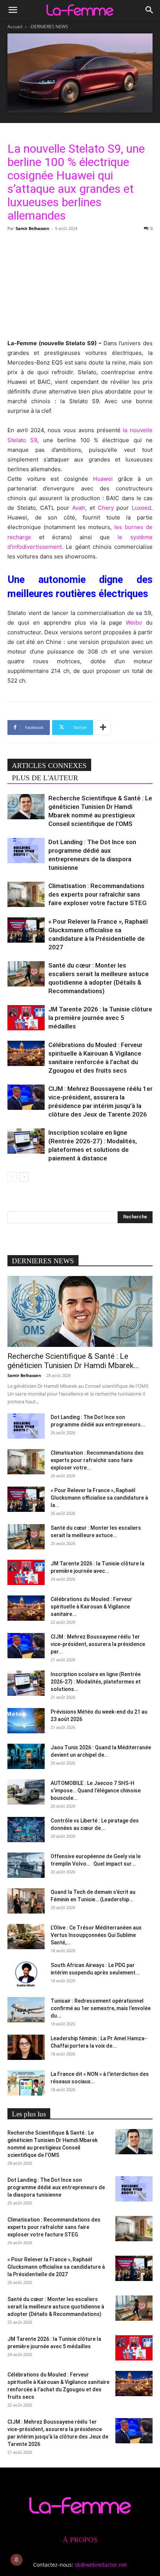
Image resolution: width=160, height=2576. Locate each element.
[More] (103, 728)
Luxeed (141, 508)
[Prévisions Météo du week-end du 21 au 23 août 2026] (26, 1721)
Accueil (15, 27)
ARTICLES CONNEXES (49, 766)
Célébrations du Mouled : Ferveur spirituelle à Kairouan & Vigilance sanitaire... (91, 1607)
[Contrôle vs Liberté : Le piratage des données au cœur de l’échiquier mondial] (26, 1830)
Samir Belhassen (32, 228)
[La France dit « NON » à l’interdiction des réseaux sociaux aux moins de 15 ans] (26, 2083)
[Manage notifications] (16, 2560)
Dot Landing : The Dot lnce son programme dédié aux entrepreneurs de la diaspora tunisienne (56, 2187)
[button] (13, 10)
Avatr (79, 508)
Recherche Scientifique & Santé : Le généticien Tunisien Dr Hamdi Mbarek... (73, 1361)
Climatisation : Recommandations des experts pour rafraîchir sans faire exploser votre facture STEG (97, 894)
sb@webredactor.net (101, 2565)
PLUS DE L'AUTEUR (45, 778)
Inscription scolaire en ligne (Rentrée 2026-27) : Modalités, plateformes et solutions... (96, 1682)
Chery (106, 508)
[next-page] (24, 1177)
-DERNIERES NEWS (49, 27)
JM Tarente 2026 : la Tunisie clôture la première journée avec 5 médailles (100, 1018)
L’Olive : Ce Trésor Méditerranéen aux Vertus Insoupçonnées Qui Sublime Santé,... (96, 1935)
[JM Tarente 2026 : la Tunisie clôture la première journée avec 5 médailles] (26, 1018)
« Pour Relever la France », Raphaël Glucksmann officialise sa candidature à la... (99, 1498)
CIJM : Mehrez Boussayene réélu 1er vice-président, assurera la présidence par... (98, 1644)
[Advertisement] (80, 284)
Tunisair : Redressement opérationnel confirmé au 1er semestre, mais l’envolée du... (101, 2008)
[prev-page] (12, 1177)
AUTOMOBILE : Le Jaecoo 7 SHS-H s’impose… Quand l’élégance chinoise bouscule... (96, 1791)
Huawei (103, 479)
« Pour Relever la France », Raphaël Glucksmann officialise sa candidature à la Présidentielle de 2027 (56, 2267)
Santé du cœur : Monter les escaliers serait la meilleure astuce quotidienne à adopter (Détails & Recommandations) (56, 2307)
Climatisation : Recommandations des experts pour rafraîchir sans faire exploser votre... (97, 1460)
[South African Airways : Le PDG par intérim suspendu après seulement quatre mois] (26, 1974)
